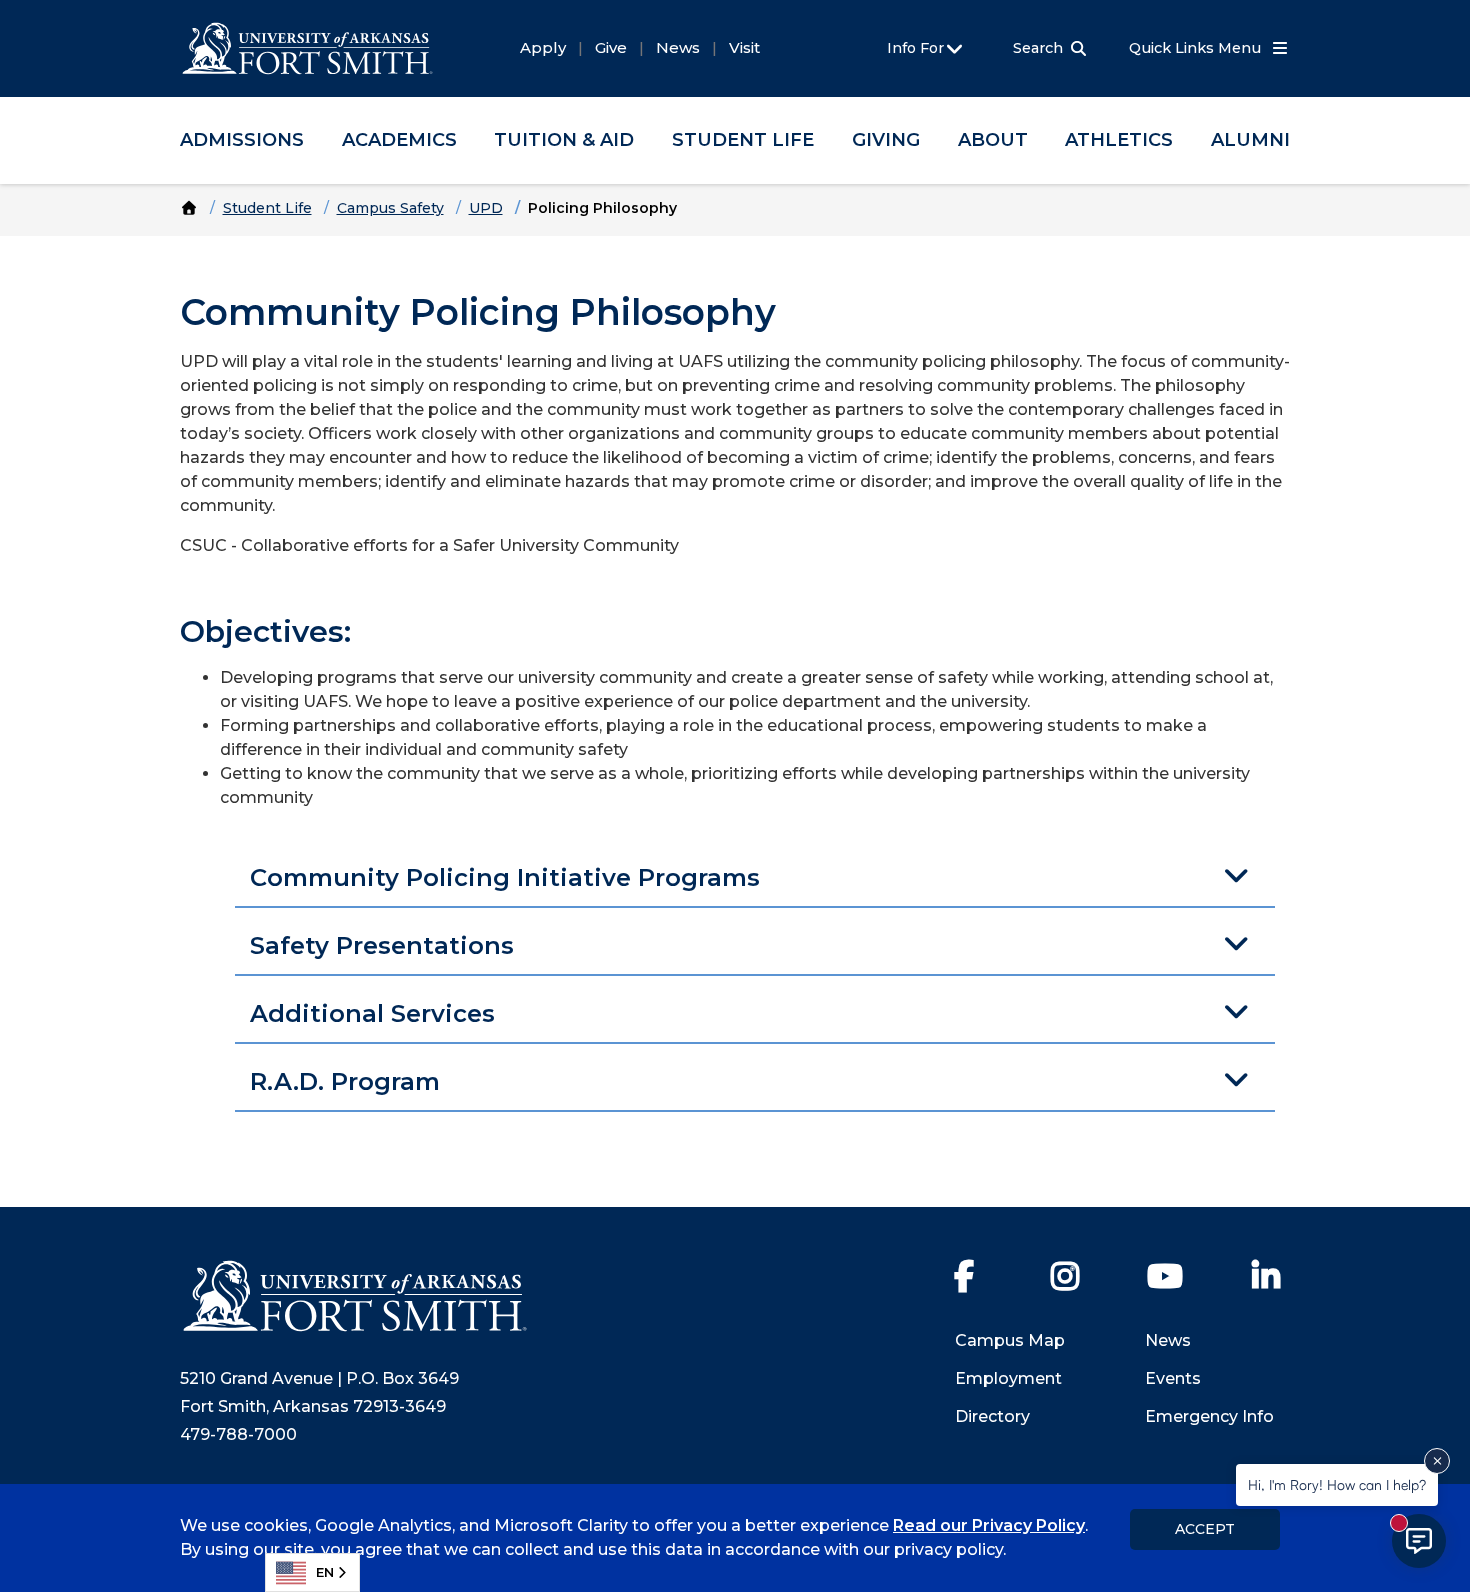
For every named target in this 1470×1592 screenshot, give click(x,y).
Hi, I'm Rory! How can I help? (1337, 1484)
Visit (744, 47)
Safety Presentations (382, 945)
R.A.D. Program (345, 1081)
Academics (399, 140)
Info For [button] (917, 48)
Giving (886, 140)
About (993, 140)
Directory (992, 1416)
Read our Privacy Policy (989, 1525)
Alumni (1250, 140)
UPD (486, 208)
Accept (1205, 1529)
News (678, 47)
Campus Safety (390, 208)
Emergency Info (1209, 1416)
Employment (1008, 1378)
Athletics (1119, 140)
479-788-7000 (238, 1434)
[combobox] (312, 1572)
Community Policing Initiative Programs (505, 877)
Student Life (743, 140)
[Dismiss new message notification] (1437, 1461)
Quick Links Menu (1197, 48)
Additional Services (372, 1013)
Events (1173, 1378)
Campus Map (1010, 1340)
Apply (543, 47)
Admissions (242, 140)
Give (611, 47)
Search (1038, 48)
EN (325, 1572)
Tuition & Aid (564, 140)
